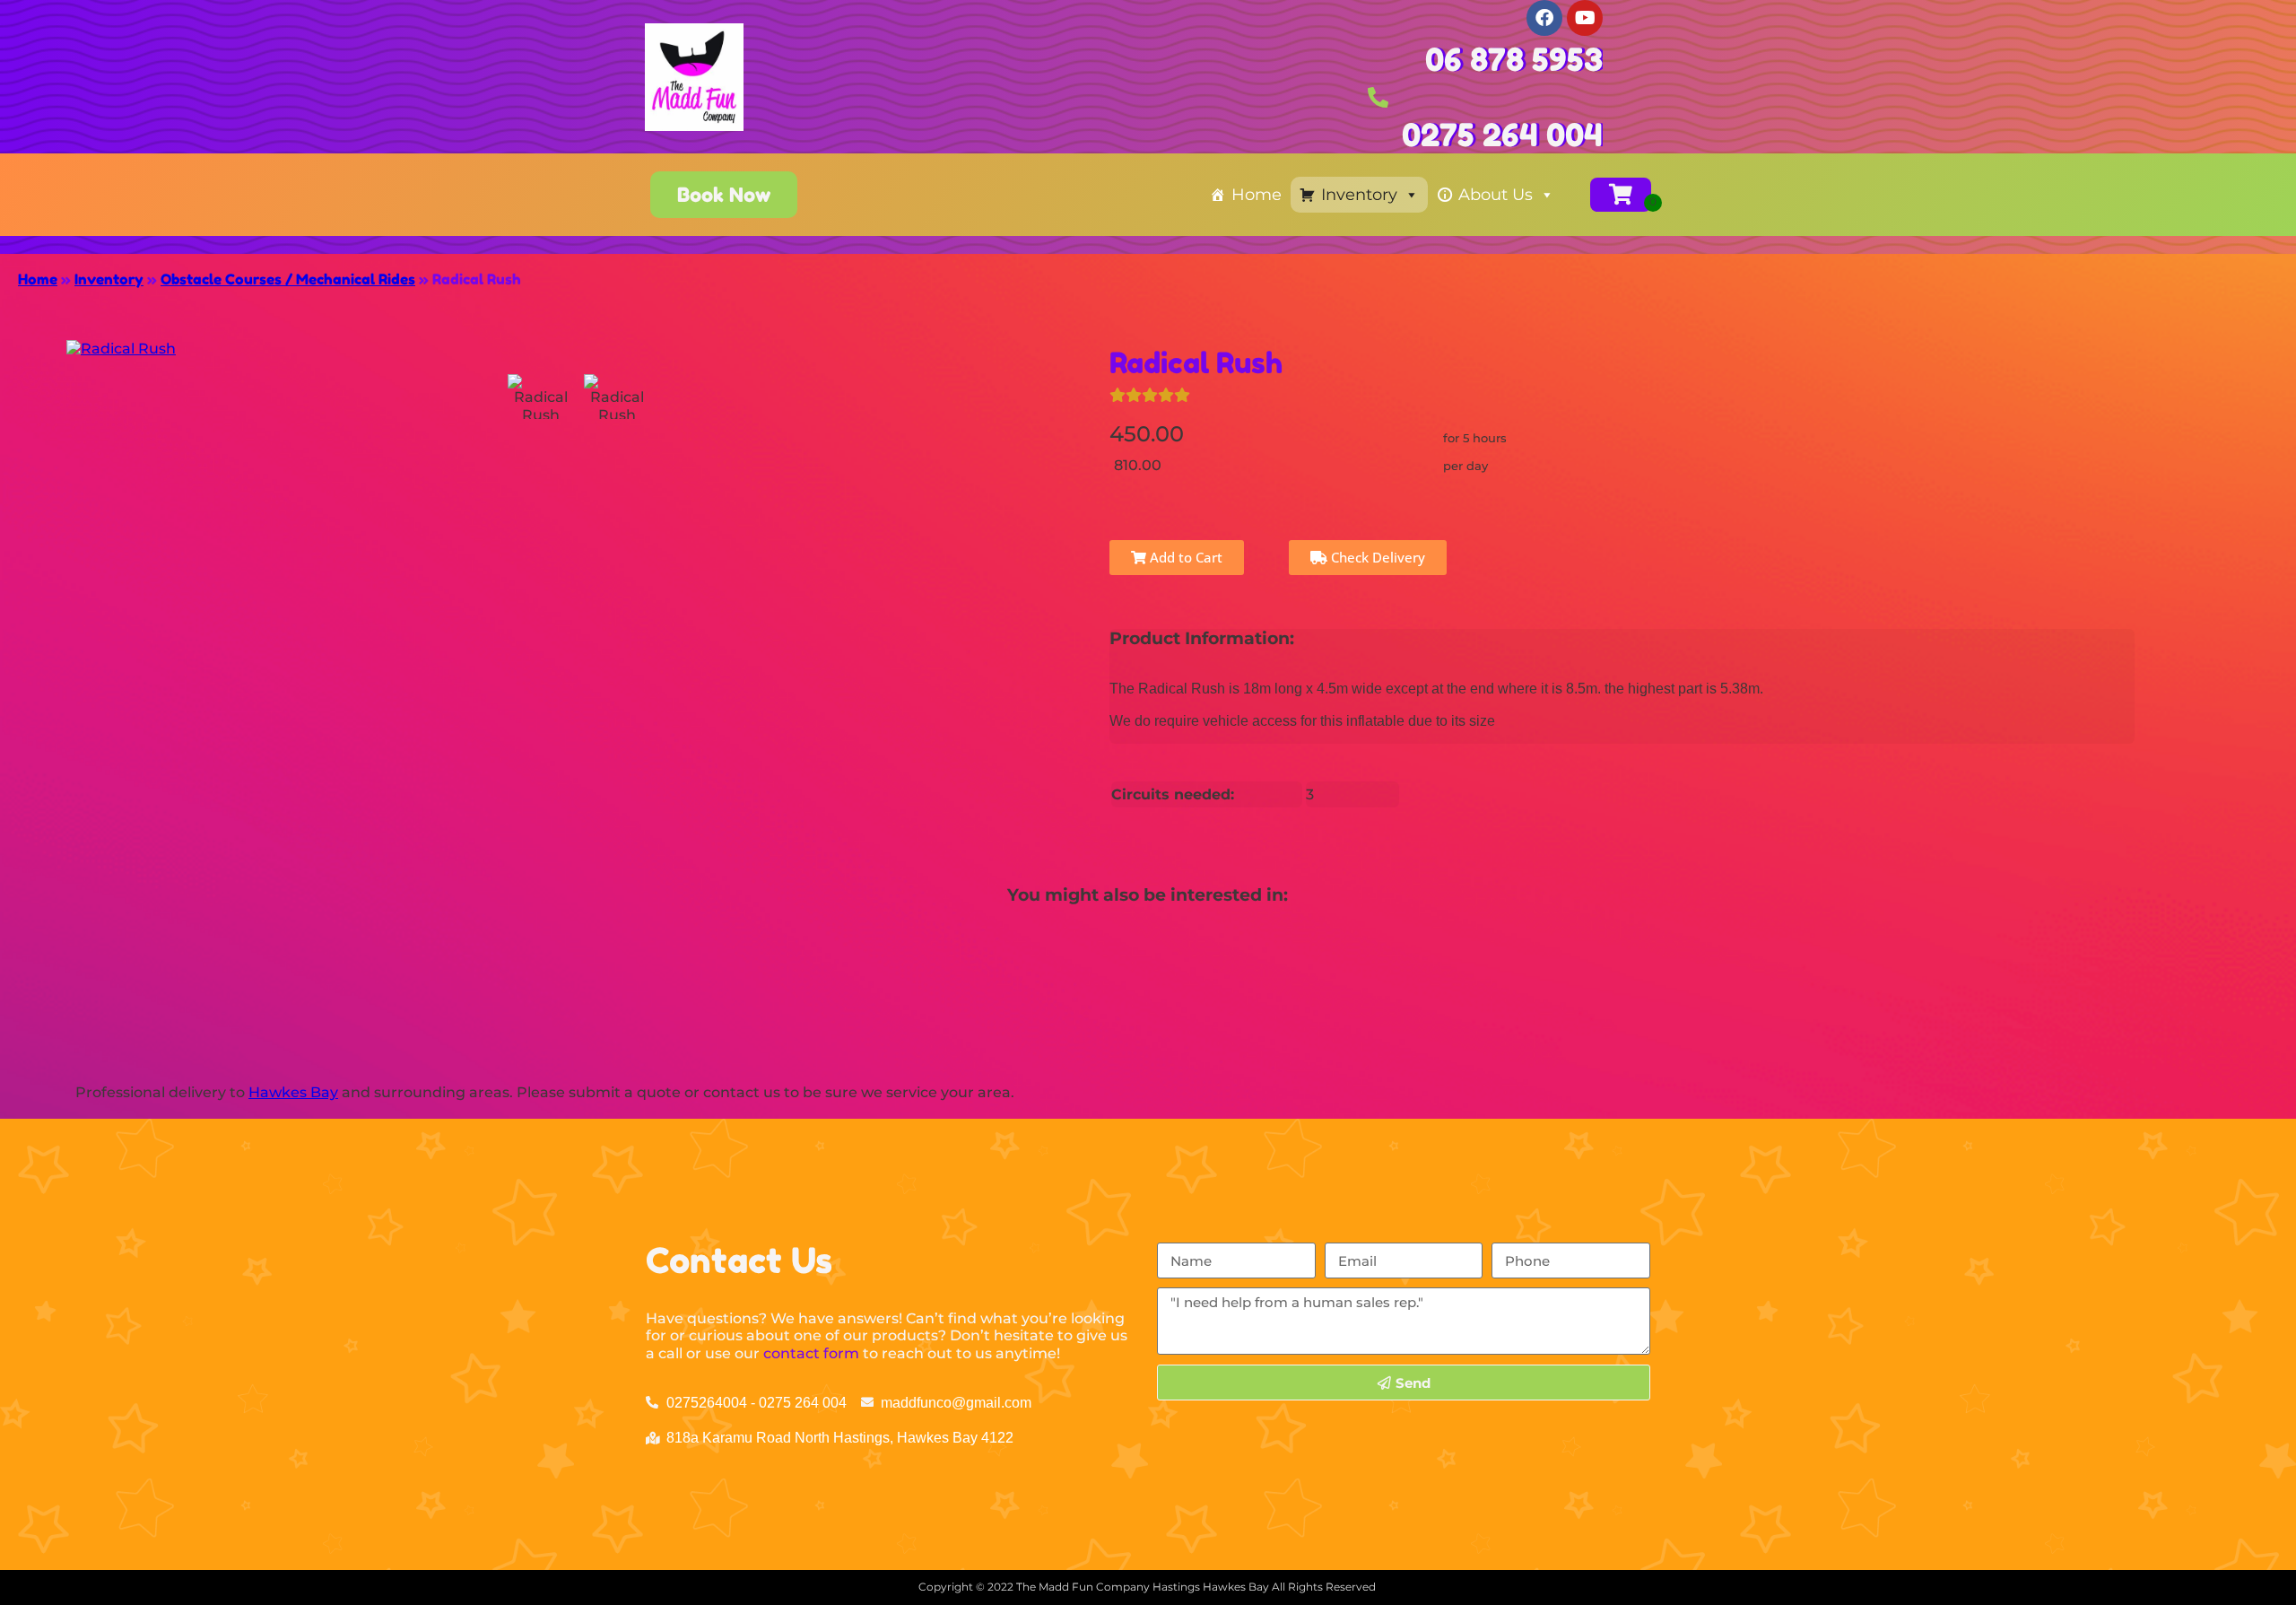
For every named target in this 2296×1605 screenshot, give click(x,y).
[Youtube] (1585, 18)
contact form (811, 1353)
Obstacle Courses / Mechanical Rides (288, 279)
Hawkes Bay (293, 1092)
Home (1257, 195)
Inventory (1359, 195)
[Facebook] (1544, 18)
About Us (1496, 195)
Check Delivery (1376, 557)
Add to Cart (1184, 557)
